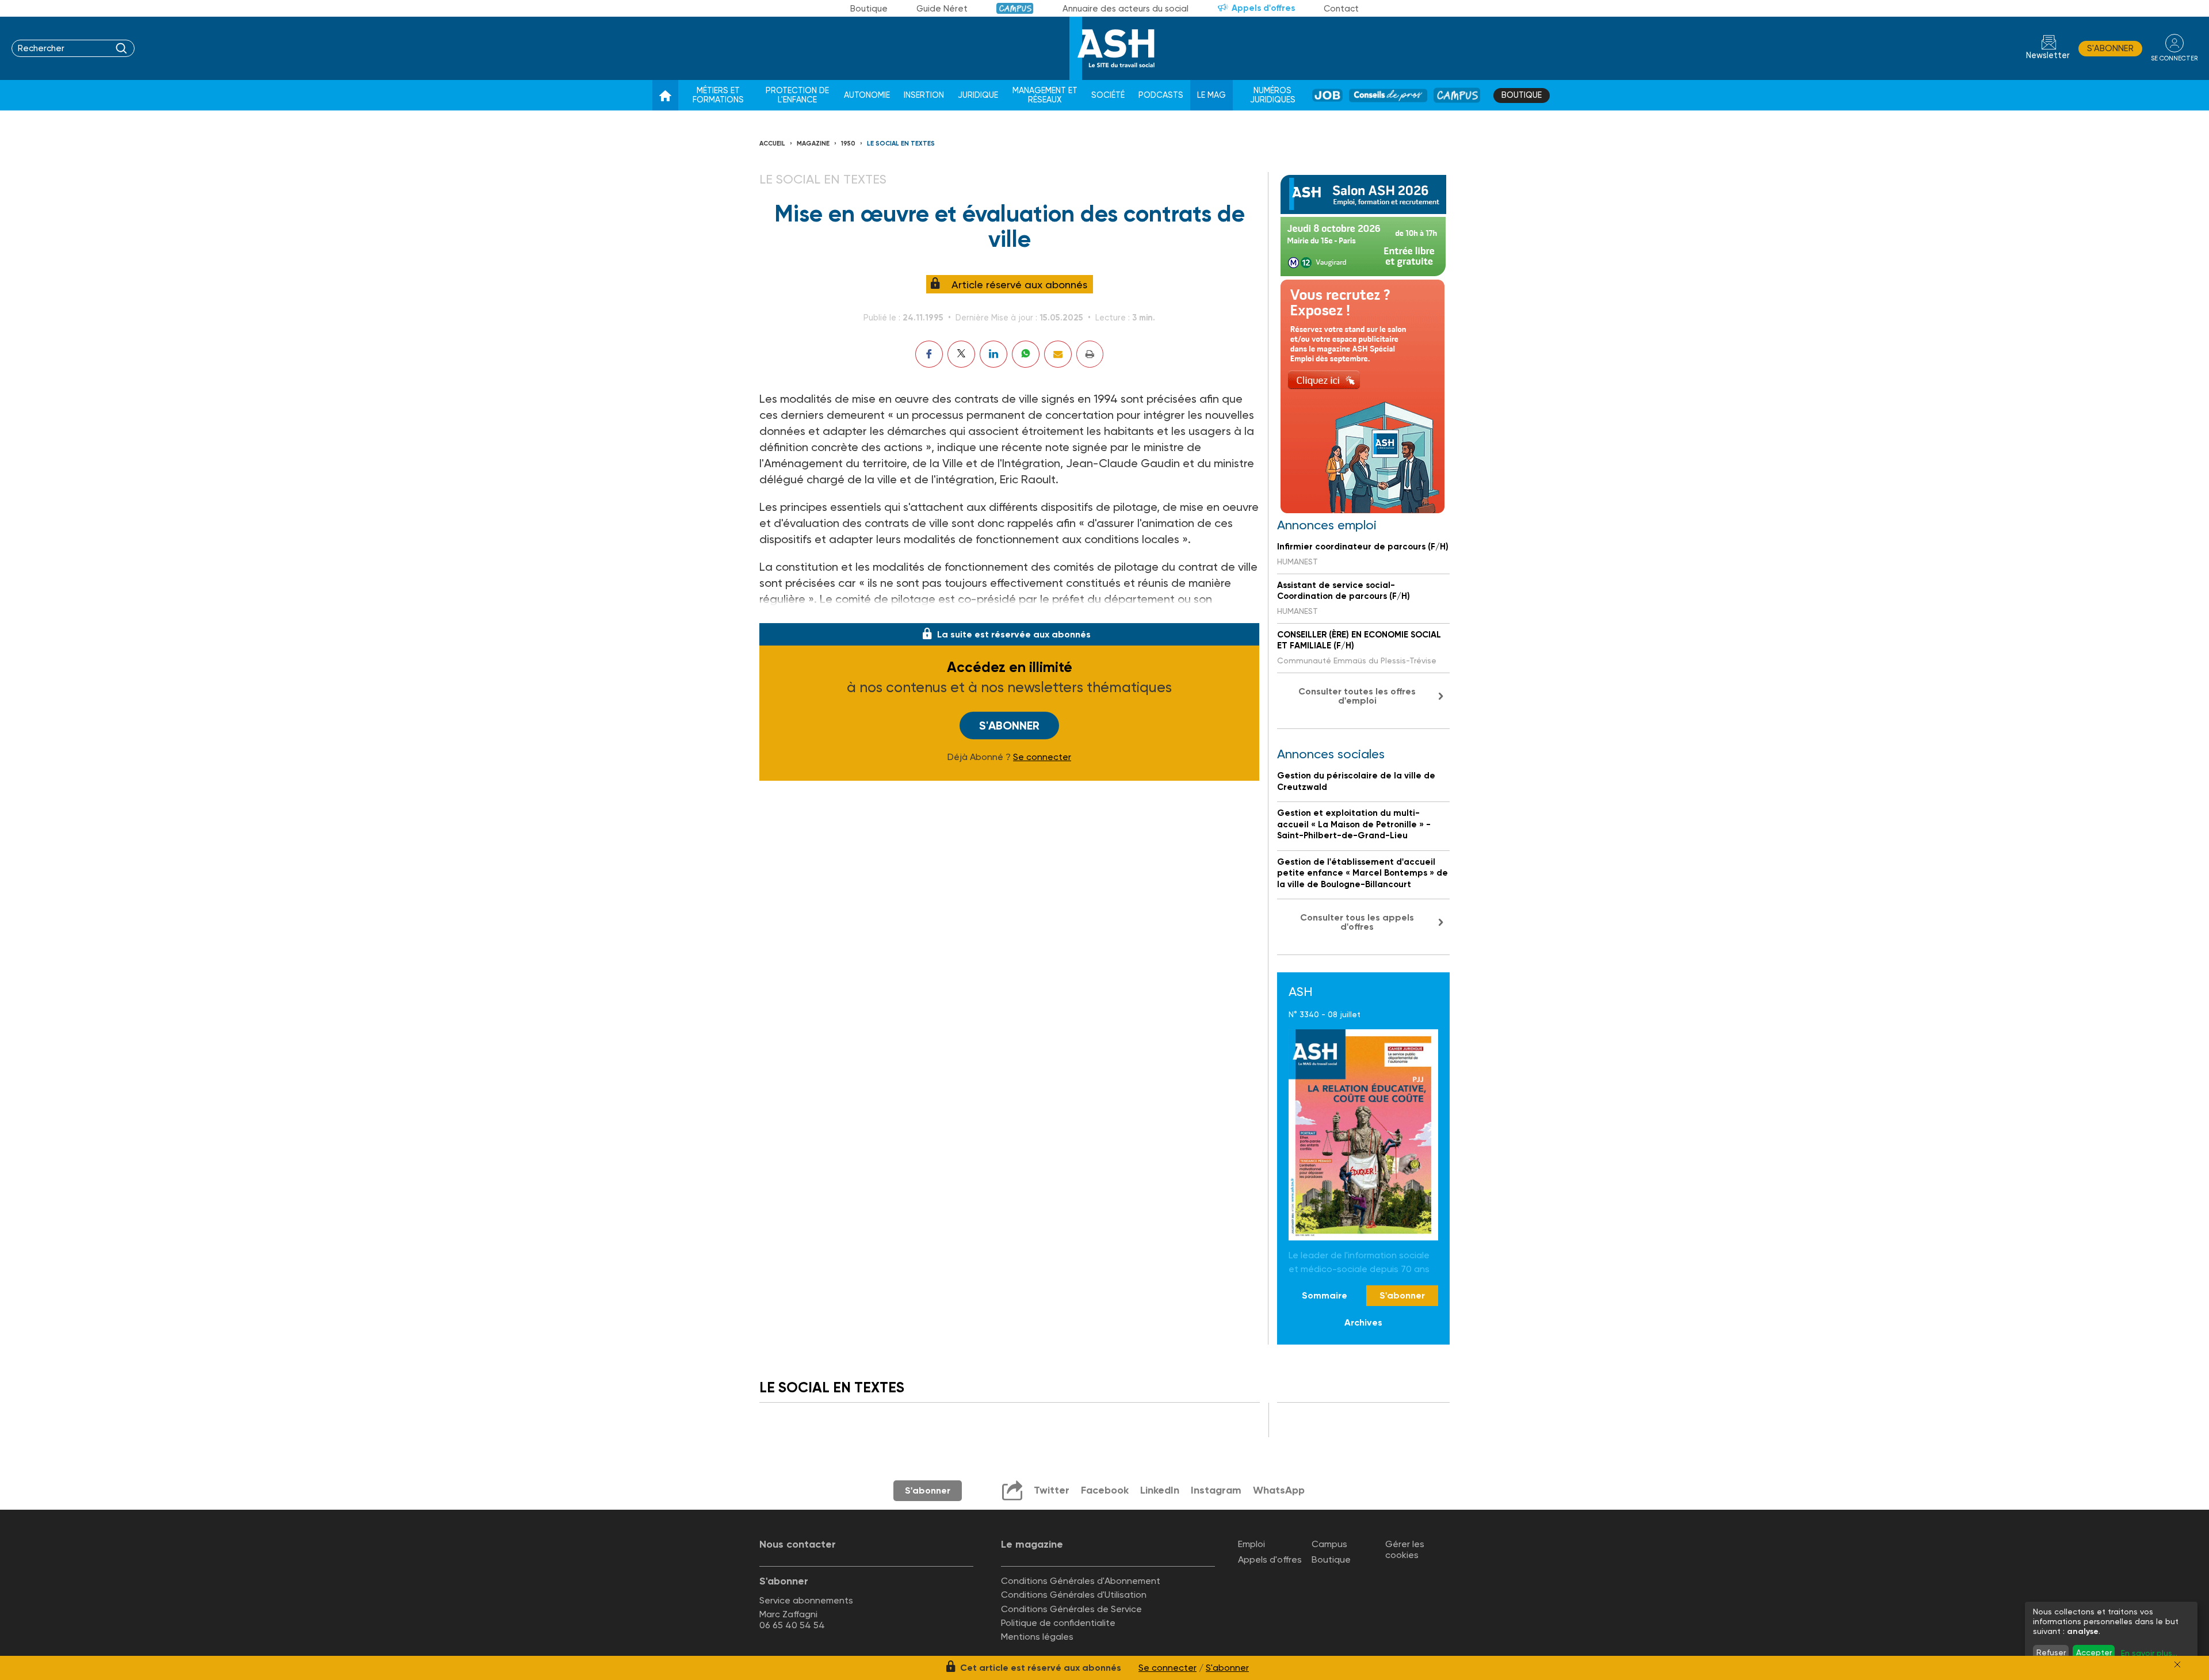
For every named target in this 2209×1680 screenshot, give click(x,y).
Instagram (1216, 1490)
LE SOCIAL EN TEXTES (901, 144)
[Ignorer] (2177, 1664)
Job (1327, 95)
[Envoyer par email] (1058, 354)
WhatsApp (1279, 1490)
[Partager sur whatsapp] (1026, 354)
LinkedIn (1160, 1490)
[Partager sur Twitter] (961, 354)
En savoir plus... (2149, 1653)
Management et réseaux (1045, 95)
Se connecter (1042, 757)
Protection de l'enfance (797, 95)
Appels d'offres (1263, 8)
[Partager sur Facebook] (929, 354)
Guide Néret (942, 9)
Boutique (869, 9)
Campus (1015, 8)
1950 (848, 144)
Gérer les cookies (1405, 1549)
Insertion (924, 95)
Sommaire (1325, 1295)
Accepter (2094, 1652)
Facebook (1105, 1490)
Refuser (2051, 1652)
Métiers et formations (718, 95)
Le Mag (1211, 95)
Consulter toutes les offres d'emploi (1357, 696)
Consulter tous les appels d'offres (1357, 922)
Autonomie (867, 95)
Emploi (1251, 1544)
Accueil (772, 144)
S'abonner (2110, 48)
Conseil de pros (1388, 95)
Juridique (978, 95)
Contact (1341, 9)
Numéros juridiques (1273, 95)
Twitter (1052, 1490)
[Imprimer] (1090, 354)
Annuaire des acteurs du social (1125, 9)
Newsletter (2048, 56)
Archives (1363, 1322)
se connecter (2174, 58)
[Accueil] (665, 96)
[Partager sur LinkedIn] (993, 354)
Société (1108, 95)
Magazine (813, 144)
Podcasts (1161, 95)
